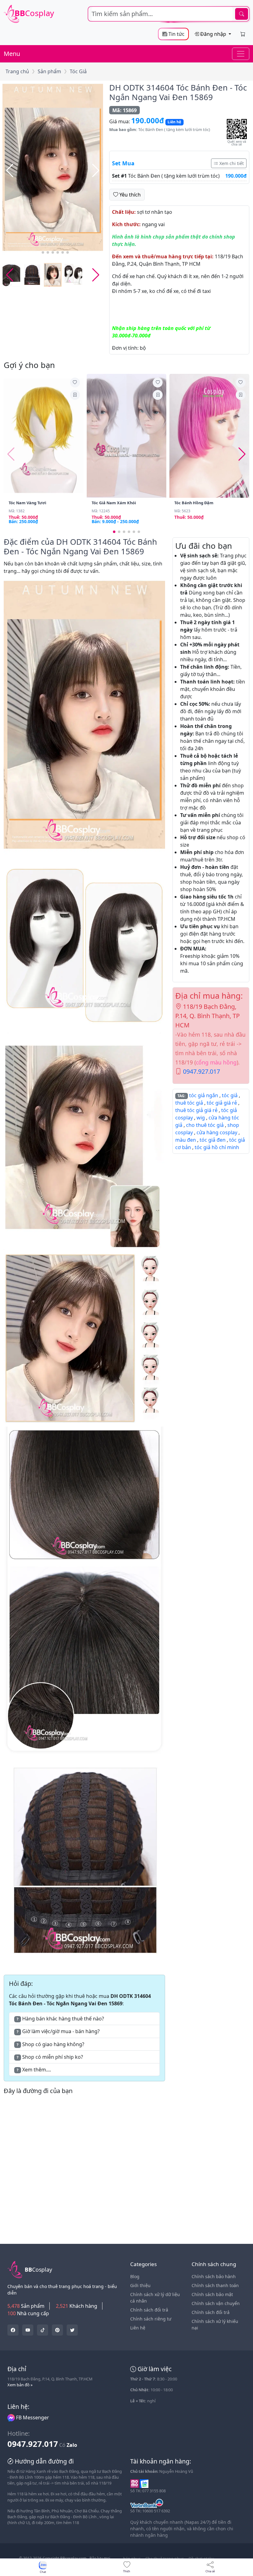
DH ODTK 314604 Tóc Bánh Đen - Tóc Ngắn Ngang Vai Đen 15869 (178, 92)
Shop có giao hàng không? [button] (50, 2044)
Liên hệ (138, 2328)
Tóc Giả (78, 71)
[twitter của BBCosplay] (13, 2330)
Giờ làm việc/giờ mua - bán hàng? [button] (58, 2031)
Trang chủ (17, 71)
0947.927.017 (201, 1071)
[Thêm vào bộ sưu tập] (75, 395)
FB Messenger (32, 2417)
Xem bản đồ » (20, 2385)
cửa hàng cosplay (217, 1132)
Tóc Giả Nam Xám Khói (114, 503)
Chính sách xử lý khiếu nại (215, 2324)
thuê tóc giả (189, 1103)
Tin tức (176, 34)
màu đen (186, 1140)
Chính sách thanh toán (215, 2285)
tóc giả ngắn (204, 1095)
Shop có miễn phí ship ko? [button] (50, 2057)
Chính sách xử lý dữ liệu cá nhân (155, 2298)
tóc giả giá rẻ (222, 1103)
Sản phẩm (49, 71)
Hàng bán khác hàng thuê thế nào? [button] (60, 2019)
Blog (135, 2276)
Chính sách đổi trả (149, 2310)
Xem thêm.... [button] (34, 2070)
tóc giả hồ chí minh (217, 1147)
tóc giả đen (213, 1140)
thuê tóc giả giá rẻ (196, 1110)
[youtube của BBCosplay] (28, 2330)
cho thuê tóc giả (205, 1125)
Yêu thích (129, 195)
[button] (96, 171)
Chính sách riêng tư (151, 2319)
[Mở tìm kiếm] (169, 14)
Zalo (72, 2445)
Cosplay (34, 13)
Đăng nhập (213, 34)
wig (201, 1118)
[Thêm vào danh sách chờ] (75, 383)
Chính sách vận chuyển (216, 2303)
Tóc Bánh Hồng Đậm (194, 503)
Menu (12, 54)
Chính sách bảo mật (212, 2294)
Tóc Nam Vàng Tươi (27, 503)
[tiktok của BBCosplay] (43, 2330)
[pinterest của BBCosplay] (57, 2330)
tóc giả (230, 1095)
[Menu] (241, 54)
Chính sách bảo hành (214, 2276)
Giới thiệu (140, 2285)
